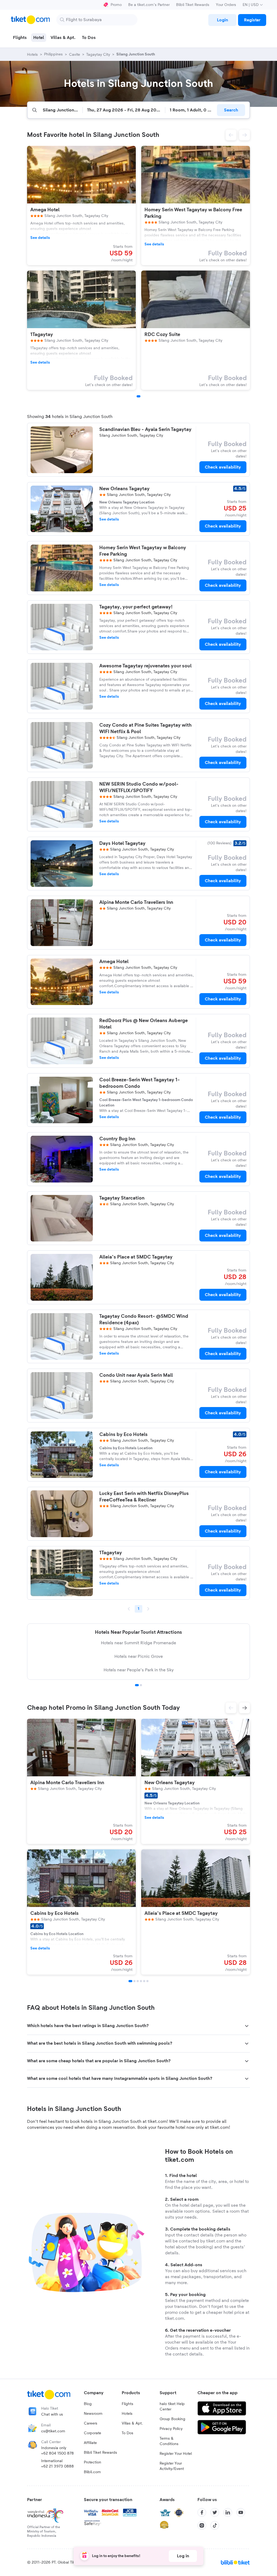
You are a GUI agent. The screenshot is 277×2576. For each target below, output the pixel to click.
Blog (88, 2404)
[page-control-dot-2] (134, 1981)
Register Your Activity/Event (172, 2466)
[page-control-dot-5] (144, 1981)
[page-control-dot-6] (147, 1981)
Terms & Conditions (169, 2441)
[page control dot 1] (137, 1685)
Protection (93, 2462)
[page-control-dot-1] (138, 396)
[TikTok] (215, 2525)
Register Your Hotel (176, 2454)
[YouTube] (241, 2512)
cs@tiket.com (53, 2431)
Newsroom (93, 2414)
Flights (128, 2404)
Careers (91, 2423)
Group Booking (172, 2419)
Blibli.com (92, 2472)
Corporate (93, 2433)
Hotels (127, 2414)
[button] (231, 135)
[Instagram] (202, 2525)
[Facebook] (202, 2512)
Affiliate (90, 2443)
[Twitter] (215, 2512)
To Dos (128, 2433)
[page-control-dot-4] (141, 1981)
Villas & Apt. (132, 2423)
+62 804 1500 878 (57, 2453)
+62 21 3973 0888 (57, 2466)
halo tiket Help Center (172, 2407)
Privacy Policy (171, 2429)
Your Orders (226, 5)
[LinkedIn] (228, 2512)
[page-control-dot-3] (138, 1981)
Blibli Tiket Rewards (193, 5)
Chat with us (52, 2414)
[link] (222, 20)
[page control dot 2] (141, 1685)
